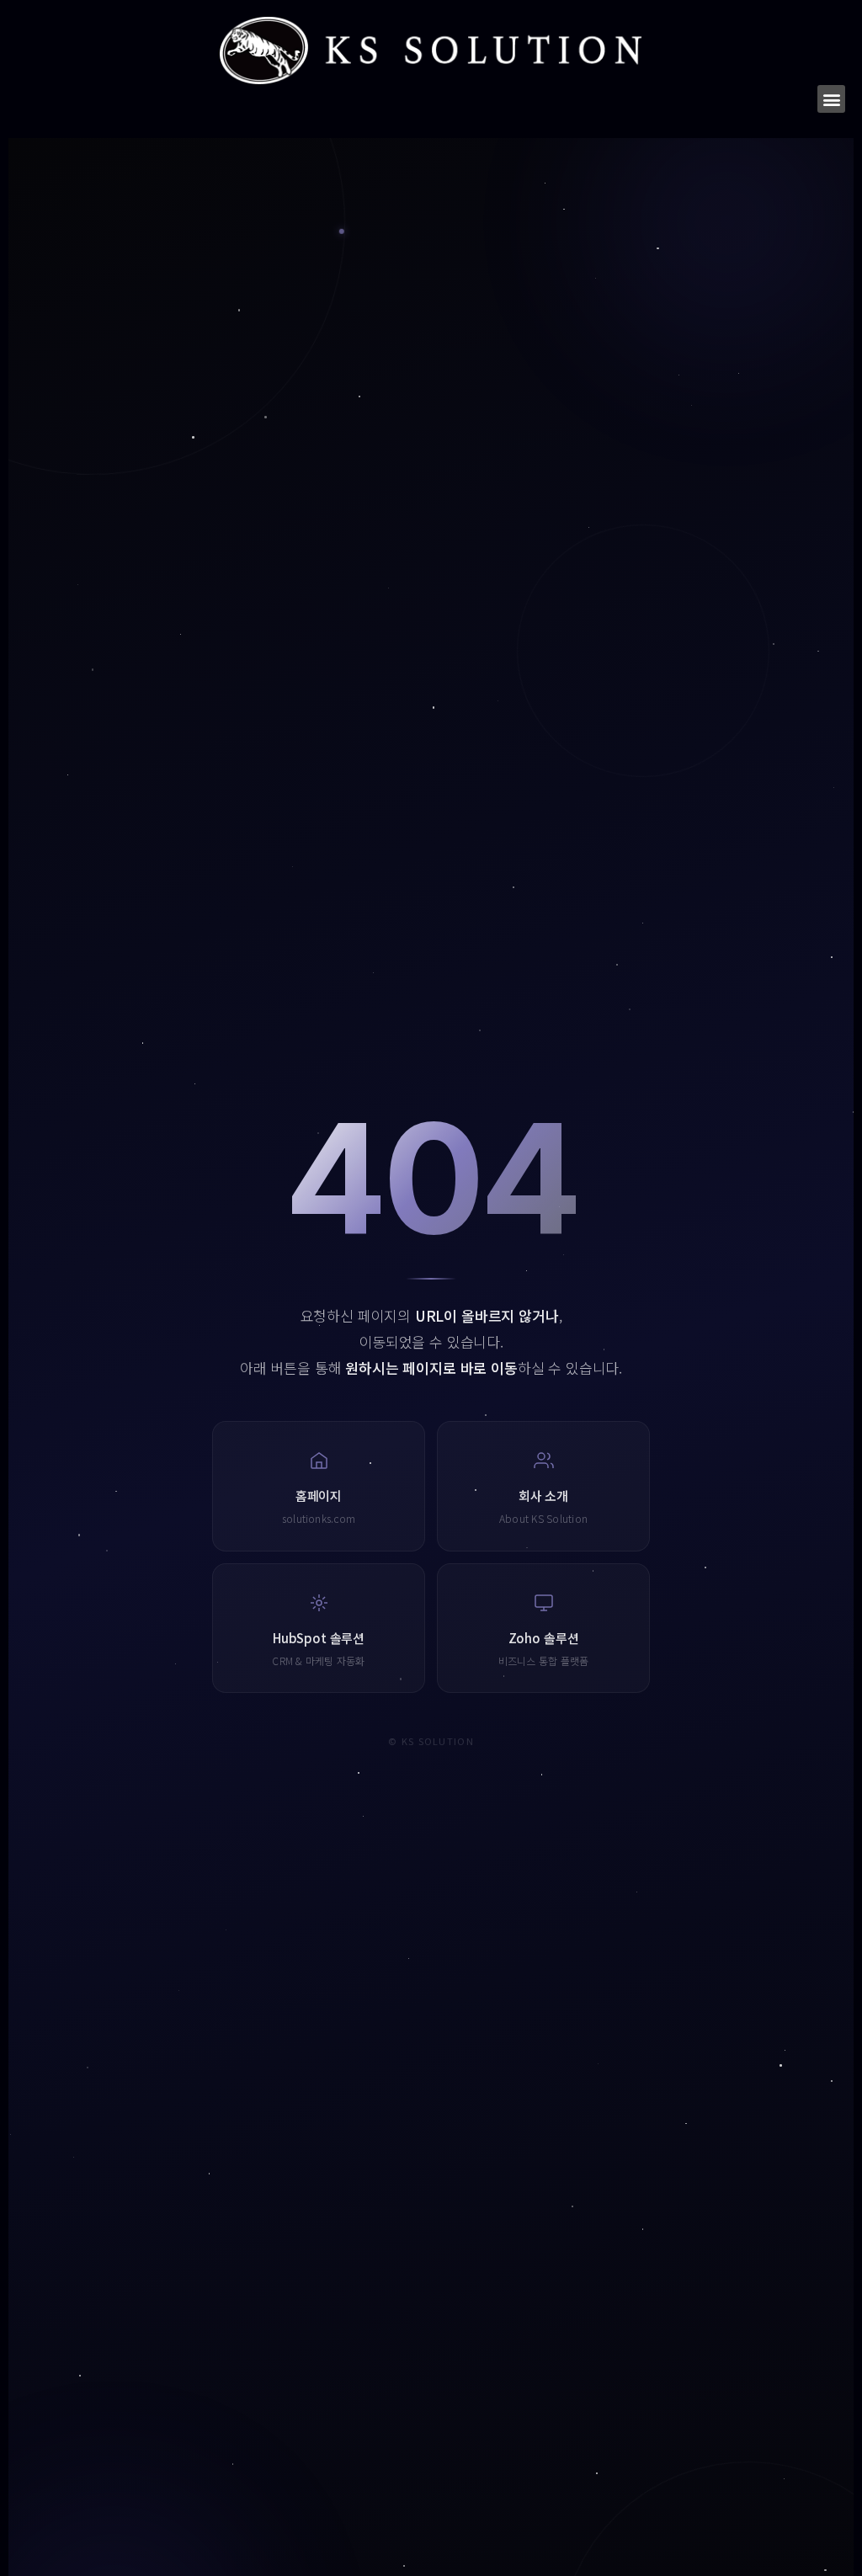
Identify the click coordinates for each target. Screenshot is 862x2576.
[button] (831, 99)
